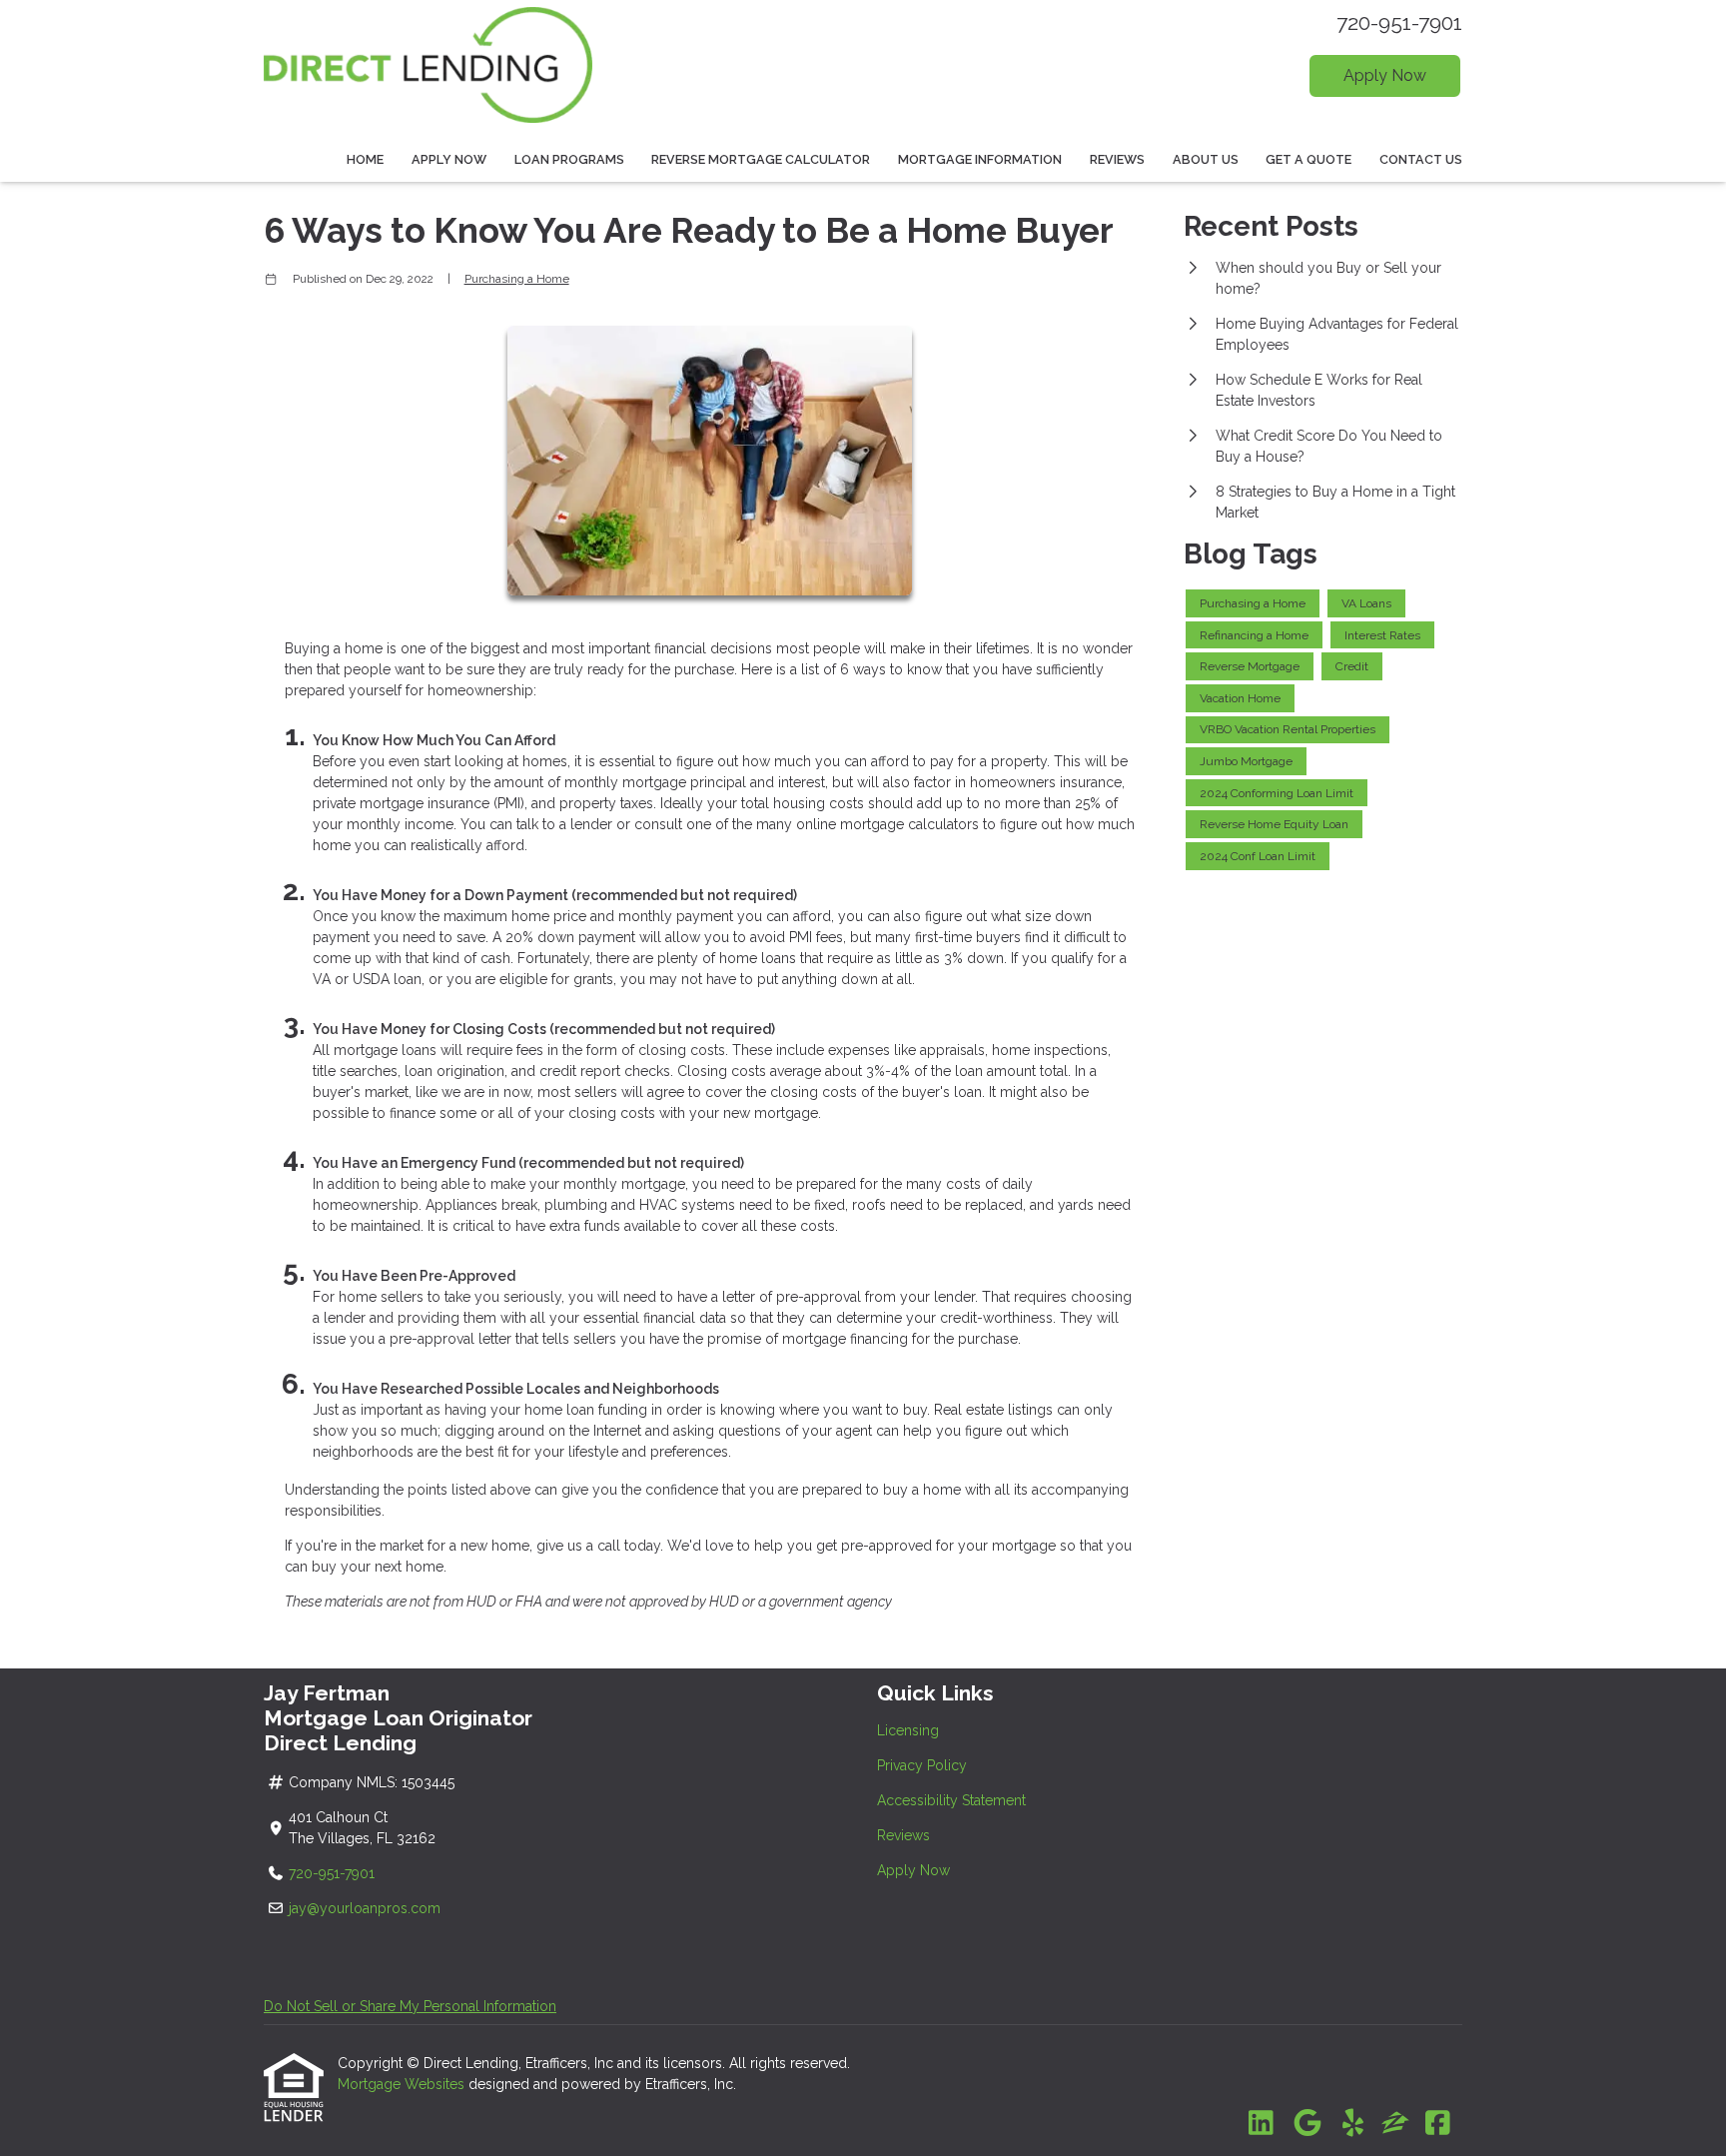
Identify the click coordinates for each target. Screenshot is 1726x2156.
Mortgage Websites (403, 2084)
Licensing (908, 1730)
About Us (1206, 159)
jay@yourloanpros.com (365, 1908)
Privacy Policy (922, 1765)
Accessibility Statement (951, 1800)
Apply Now (1385, 75)
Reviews (1117, 159)
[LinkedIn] (1261, 2124)
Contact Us (1421, 159)
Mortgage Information (980, 159)
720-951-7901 (1399, 22)
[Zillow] (1395, 2124)
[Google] (1307, 2124)
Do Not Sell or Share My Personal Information (410, 2006)
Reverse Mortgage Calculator (761, 159)
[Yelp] (1353, 2124)
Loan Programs (569, 159)
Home (365, 159)
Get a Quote (1308, 159)
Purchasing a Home (517, 279)
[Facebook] (1438, 2124)
